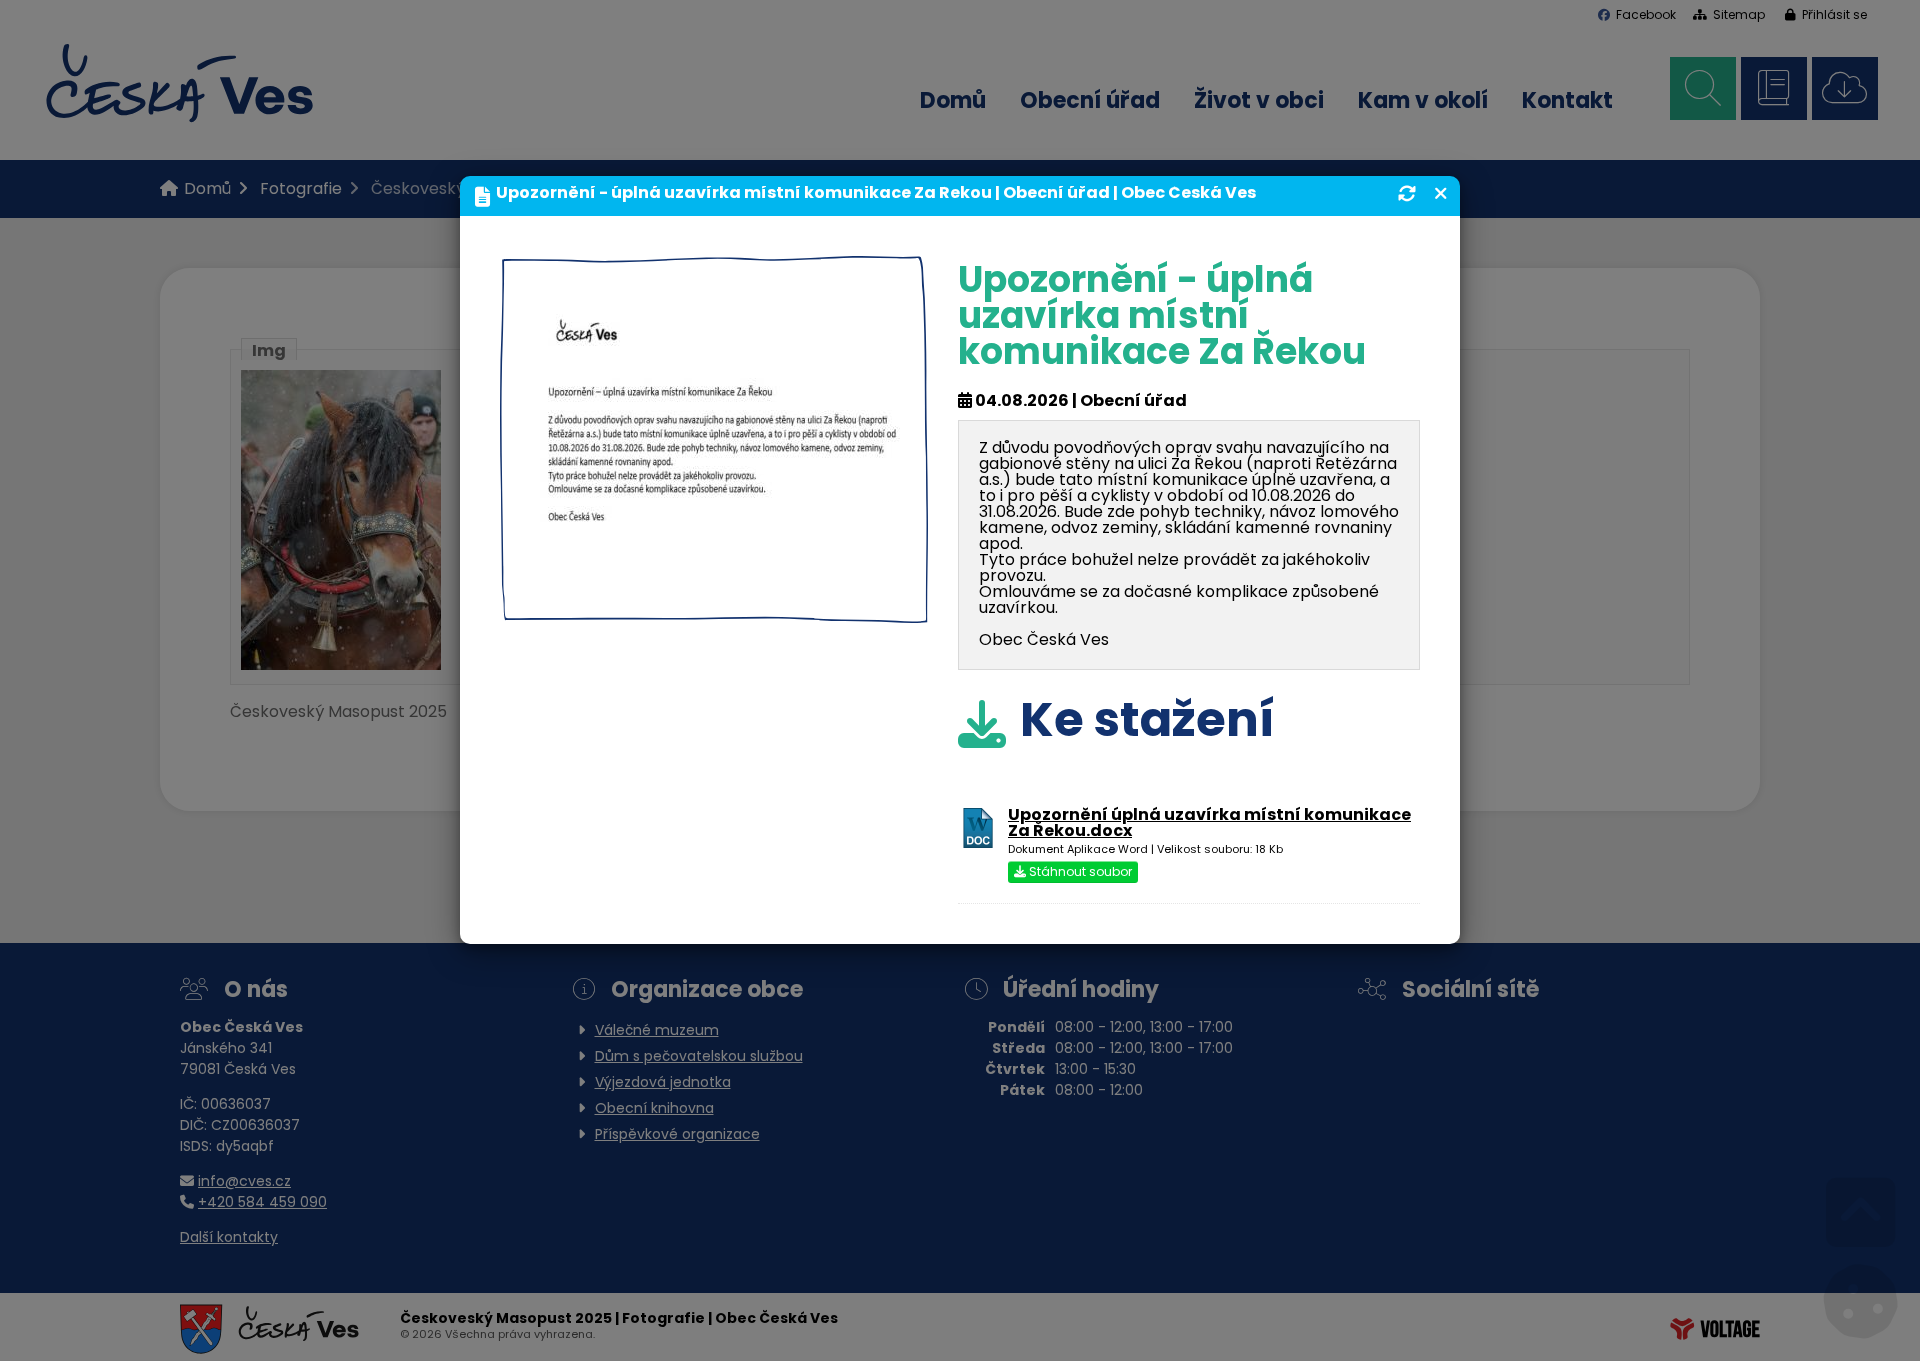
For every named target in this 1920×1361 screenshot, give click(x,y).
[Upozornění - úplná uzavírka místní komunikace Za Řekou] (714, 607)
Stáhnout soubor (1079, 873)
